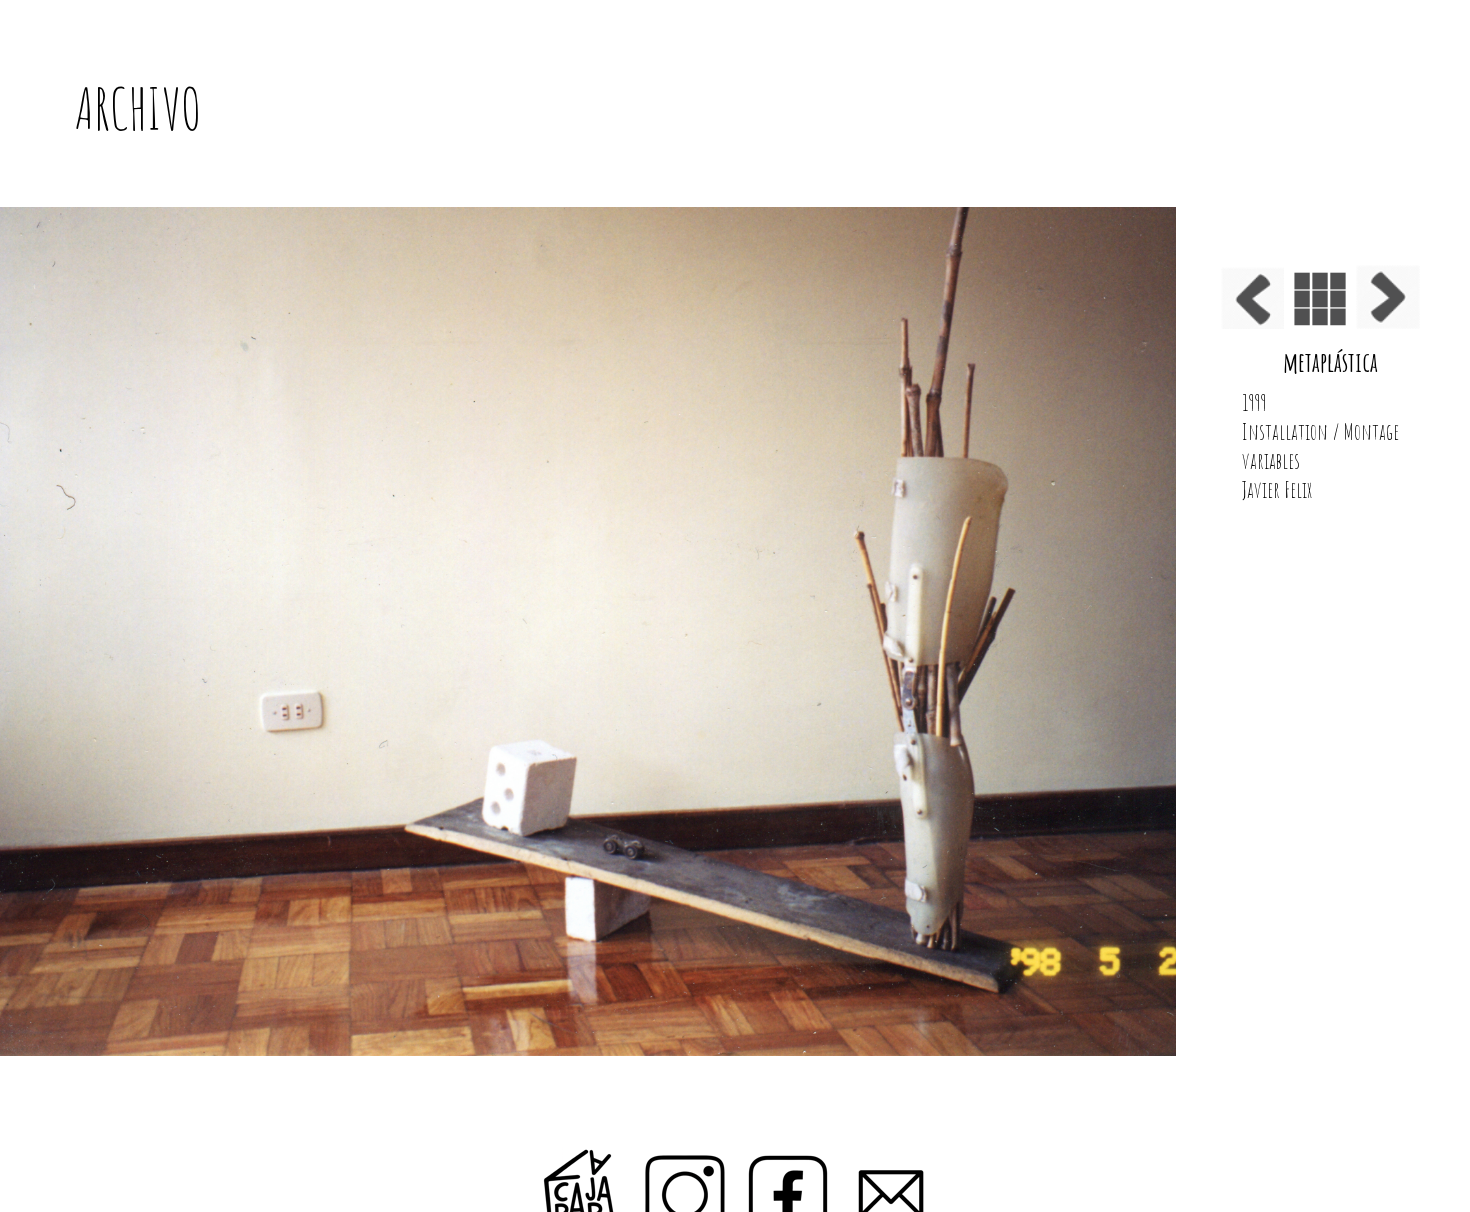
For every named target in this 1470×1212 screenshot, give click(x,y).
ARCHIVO (138, 109)
